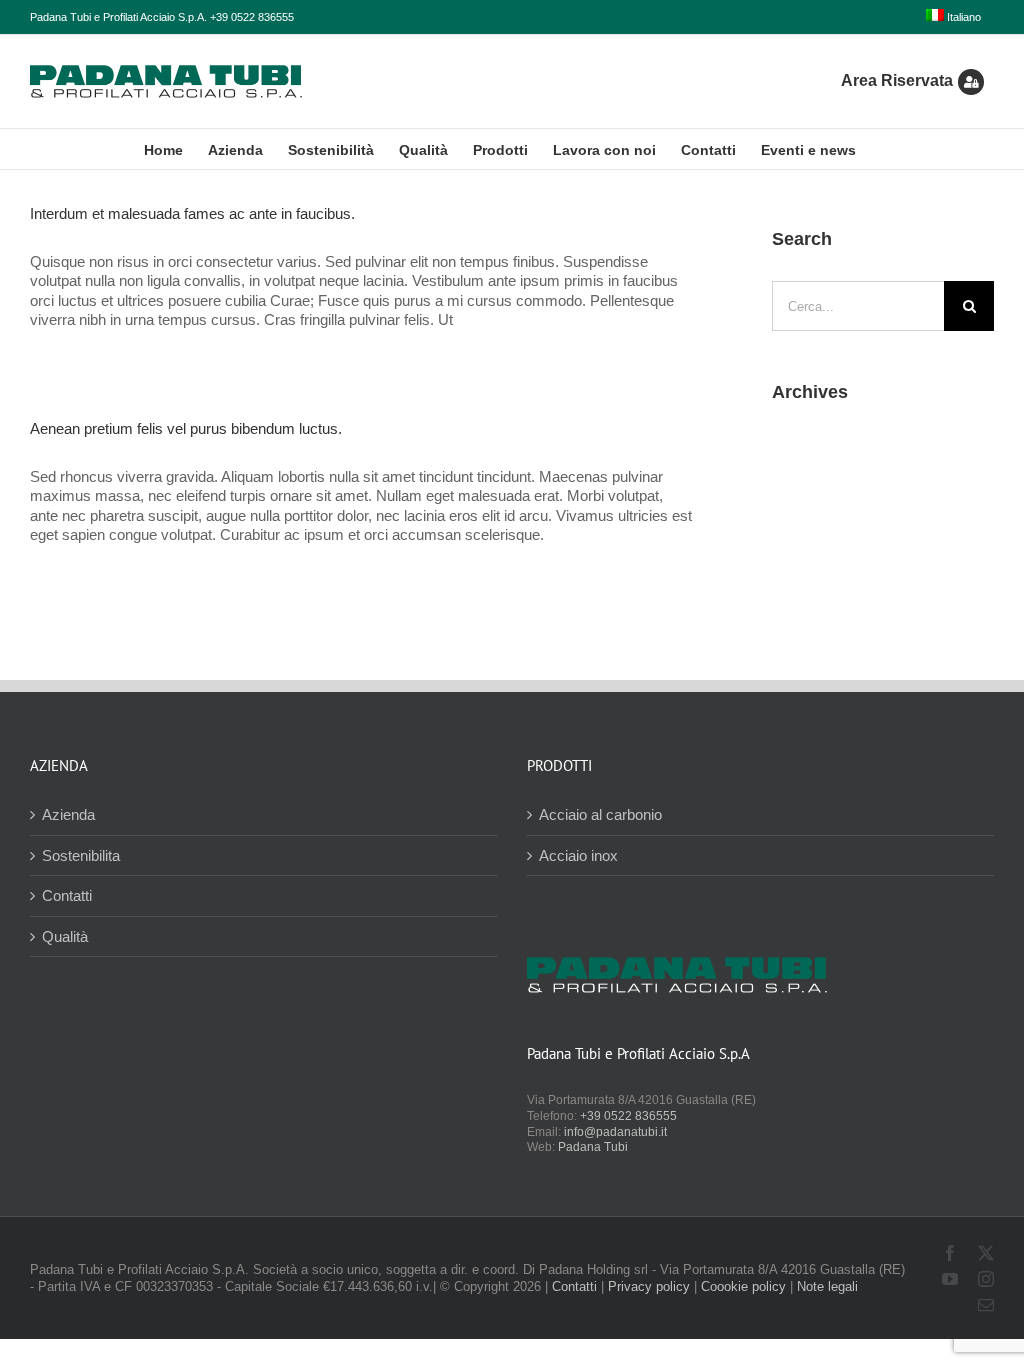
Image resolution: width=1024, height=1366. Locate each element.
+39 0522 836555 (628, 1116)
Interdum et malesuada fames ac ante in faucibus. (192, 213)
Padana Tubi (593, 1147)
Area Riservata (897, 80)
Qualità (65, 936)
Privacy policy (649, 1286)
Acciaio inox (578, 855)
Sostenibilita (81, 855)
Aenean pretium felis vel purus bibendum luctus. (186, 428)
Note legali (827, 1286)
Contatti (67, 895)
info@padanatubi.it (615, 1132)
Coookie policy (743, 1286)
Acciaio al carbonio (600, 814)
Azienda (68, 814)
